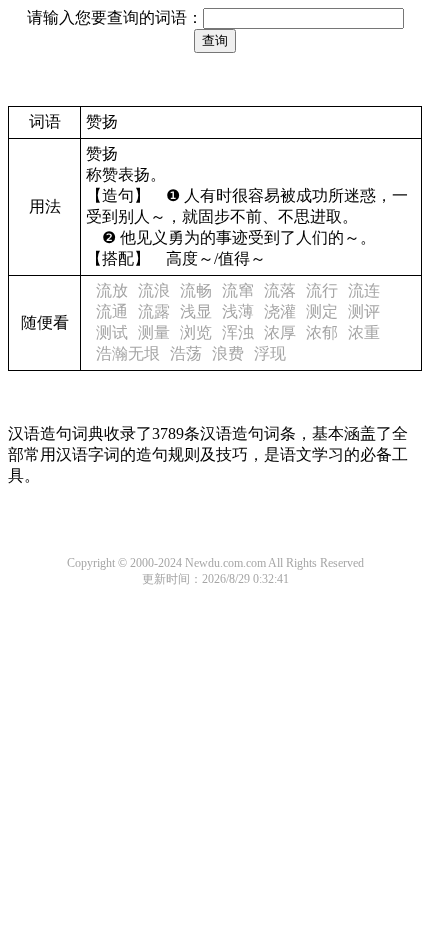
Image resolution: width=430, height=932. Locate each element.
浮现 (270, 353)
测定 (322, 311)
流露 (154, 311)
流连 (364, 290)
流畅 (196, 290)
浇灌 (280, 311)
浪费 (228, 353)
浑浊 (238, 332)
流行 (322, 290)
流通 (112, 311)
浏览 (196, 332)
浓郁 (322, 332)
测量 (154, 332)
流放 (112, 290)
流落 (280, 290)
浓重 (364, 332)
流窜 (238, 290)
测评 (364, 311)
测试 (112, 332)
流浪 (154, 290)
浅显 (196, 311)
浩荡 (186, 353)
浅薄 (238, 311)
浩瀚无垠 (128, 353)
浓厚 (280, 332)
